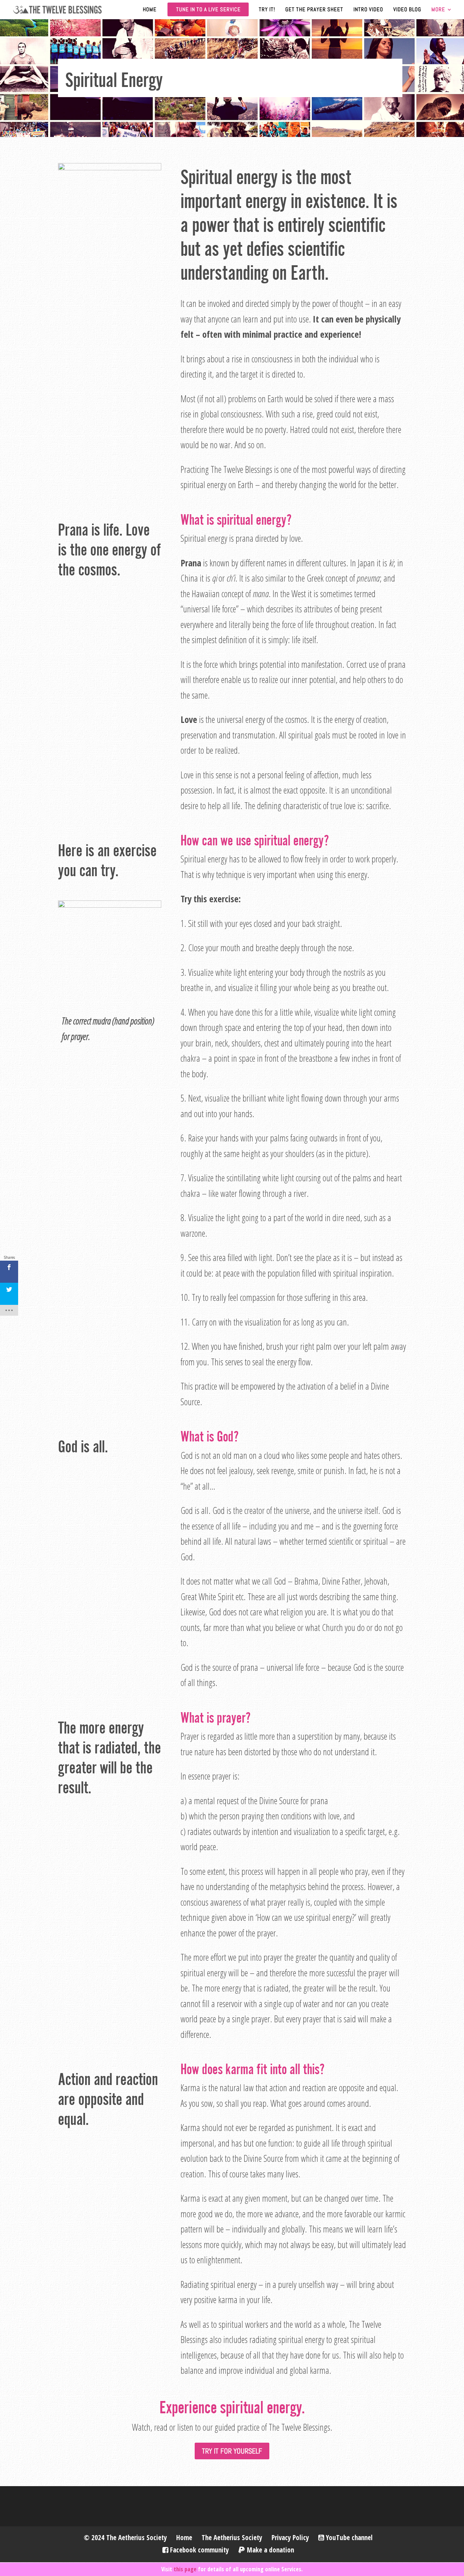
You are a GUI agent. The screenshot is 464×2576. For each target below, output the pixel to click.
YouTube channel (348, 2538)
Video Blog (407, 10)
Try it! (267, 10)
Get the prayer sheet (314, 10)
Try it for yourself (232, 2451)
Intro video (368, 10)
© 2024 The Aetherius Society (125, 2538)
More (438, 10)
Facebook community (198, 2550)
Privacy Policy (290, 2538)
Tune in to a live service (208, 9)
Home (150, 10)
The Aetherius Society (232, 2538)
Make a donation (270, 2550)
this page (185, 2569)
